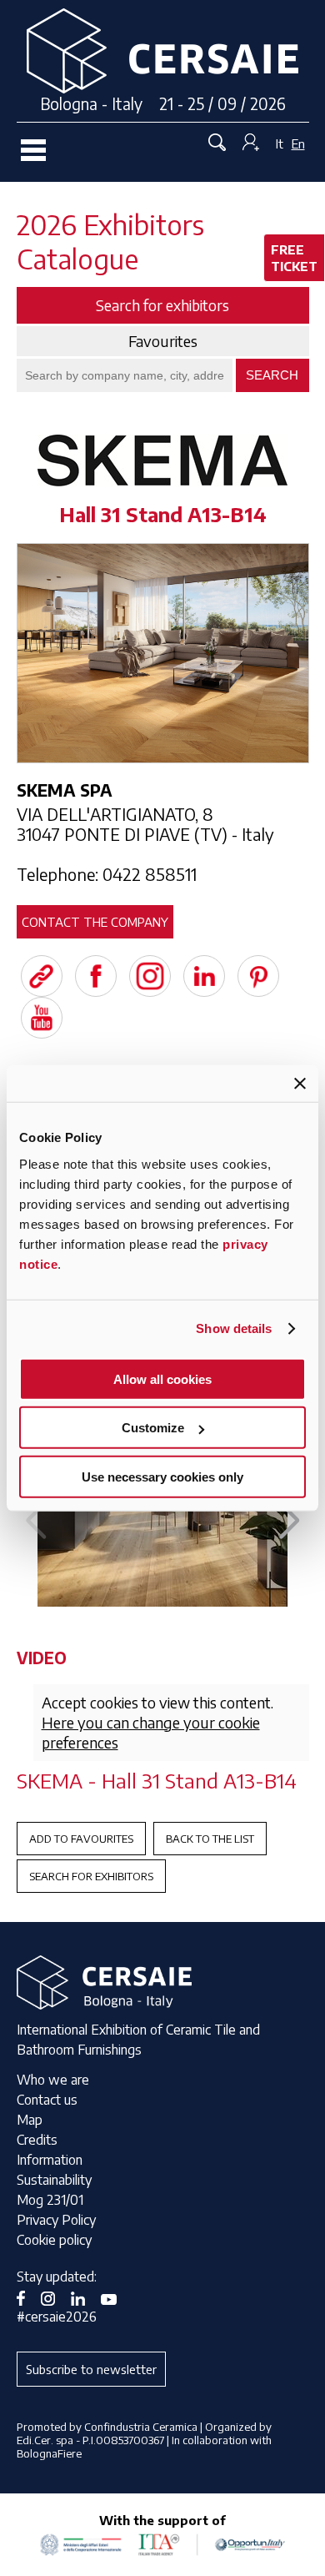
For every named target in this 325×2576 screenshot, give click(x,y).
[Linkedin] (204, 976)
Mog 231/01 (50, 2200)
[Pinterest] (258, 976)
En (298, 143)
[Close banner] (300, 1084)
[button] (290, 1521)
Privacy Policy (56, 2220)
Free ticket (294, 258)
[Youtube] (42, 1018)
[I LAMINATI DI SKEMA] (162, 1513)
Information (50, 2160)
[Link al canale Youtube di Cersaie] (115, 2297)
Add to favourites (81, 1839)
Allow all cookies (162, 1379)
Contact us (47, 2100)
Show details (234, 1328)
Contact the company (95, 922)
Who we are (53, 2080)
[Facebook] (96, 976)
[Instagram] (150, 976)
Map (30, 2120)
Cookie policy (54, 2240)
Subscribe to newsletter (91, 2369)
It (280, 143)
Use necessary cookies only (162, 1476)
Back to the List (210, 1839)
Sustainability (54, 2180)
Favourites (163, 341)
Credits (37, 2140)
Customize (153, 1428)
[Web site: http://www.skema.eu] (42, 976)
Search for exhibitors (91, 1876)
